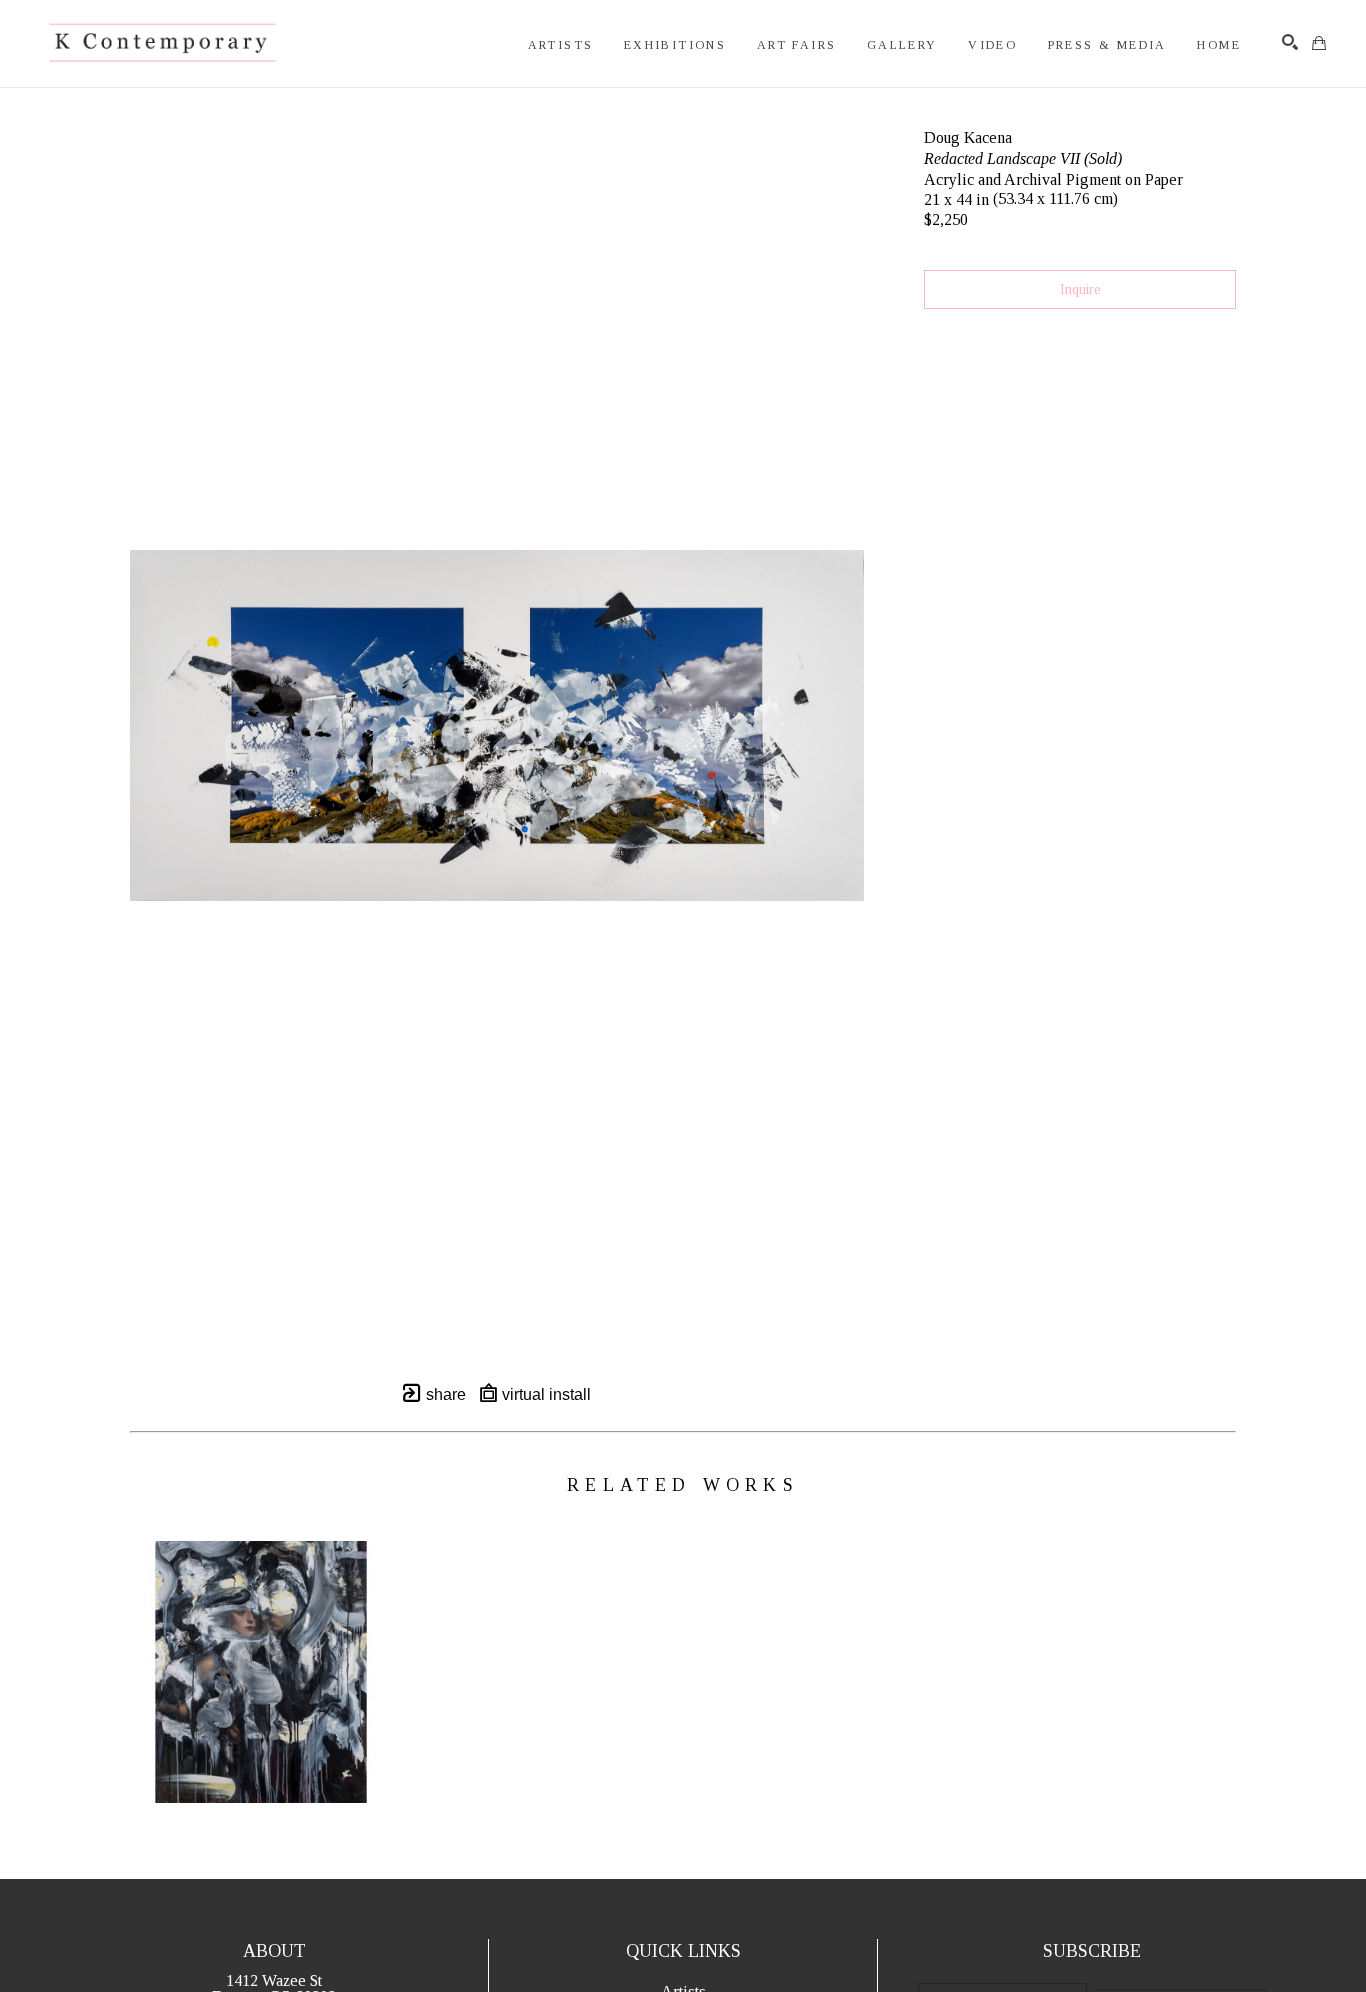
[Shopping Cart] (1319, 43)
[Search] (1290, 42)
